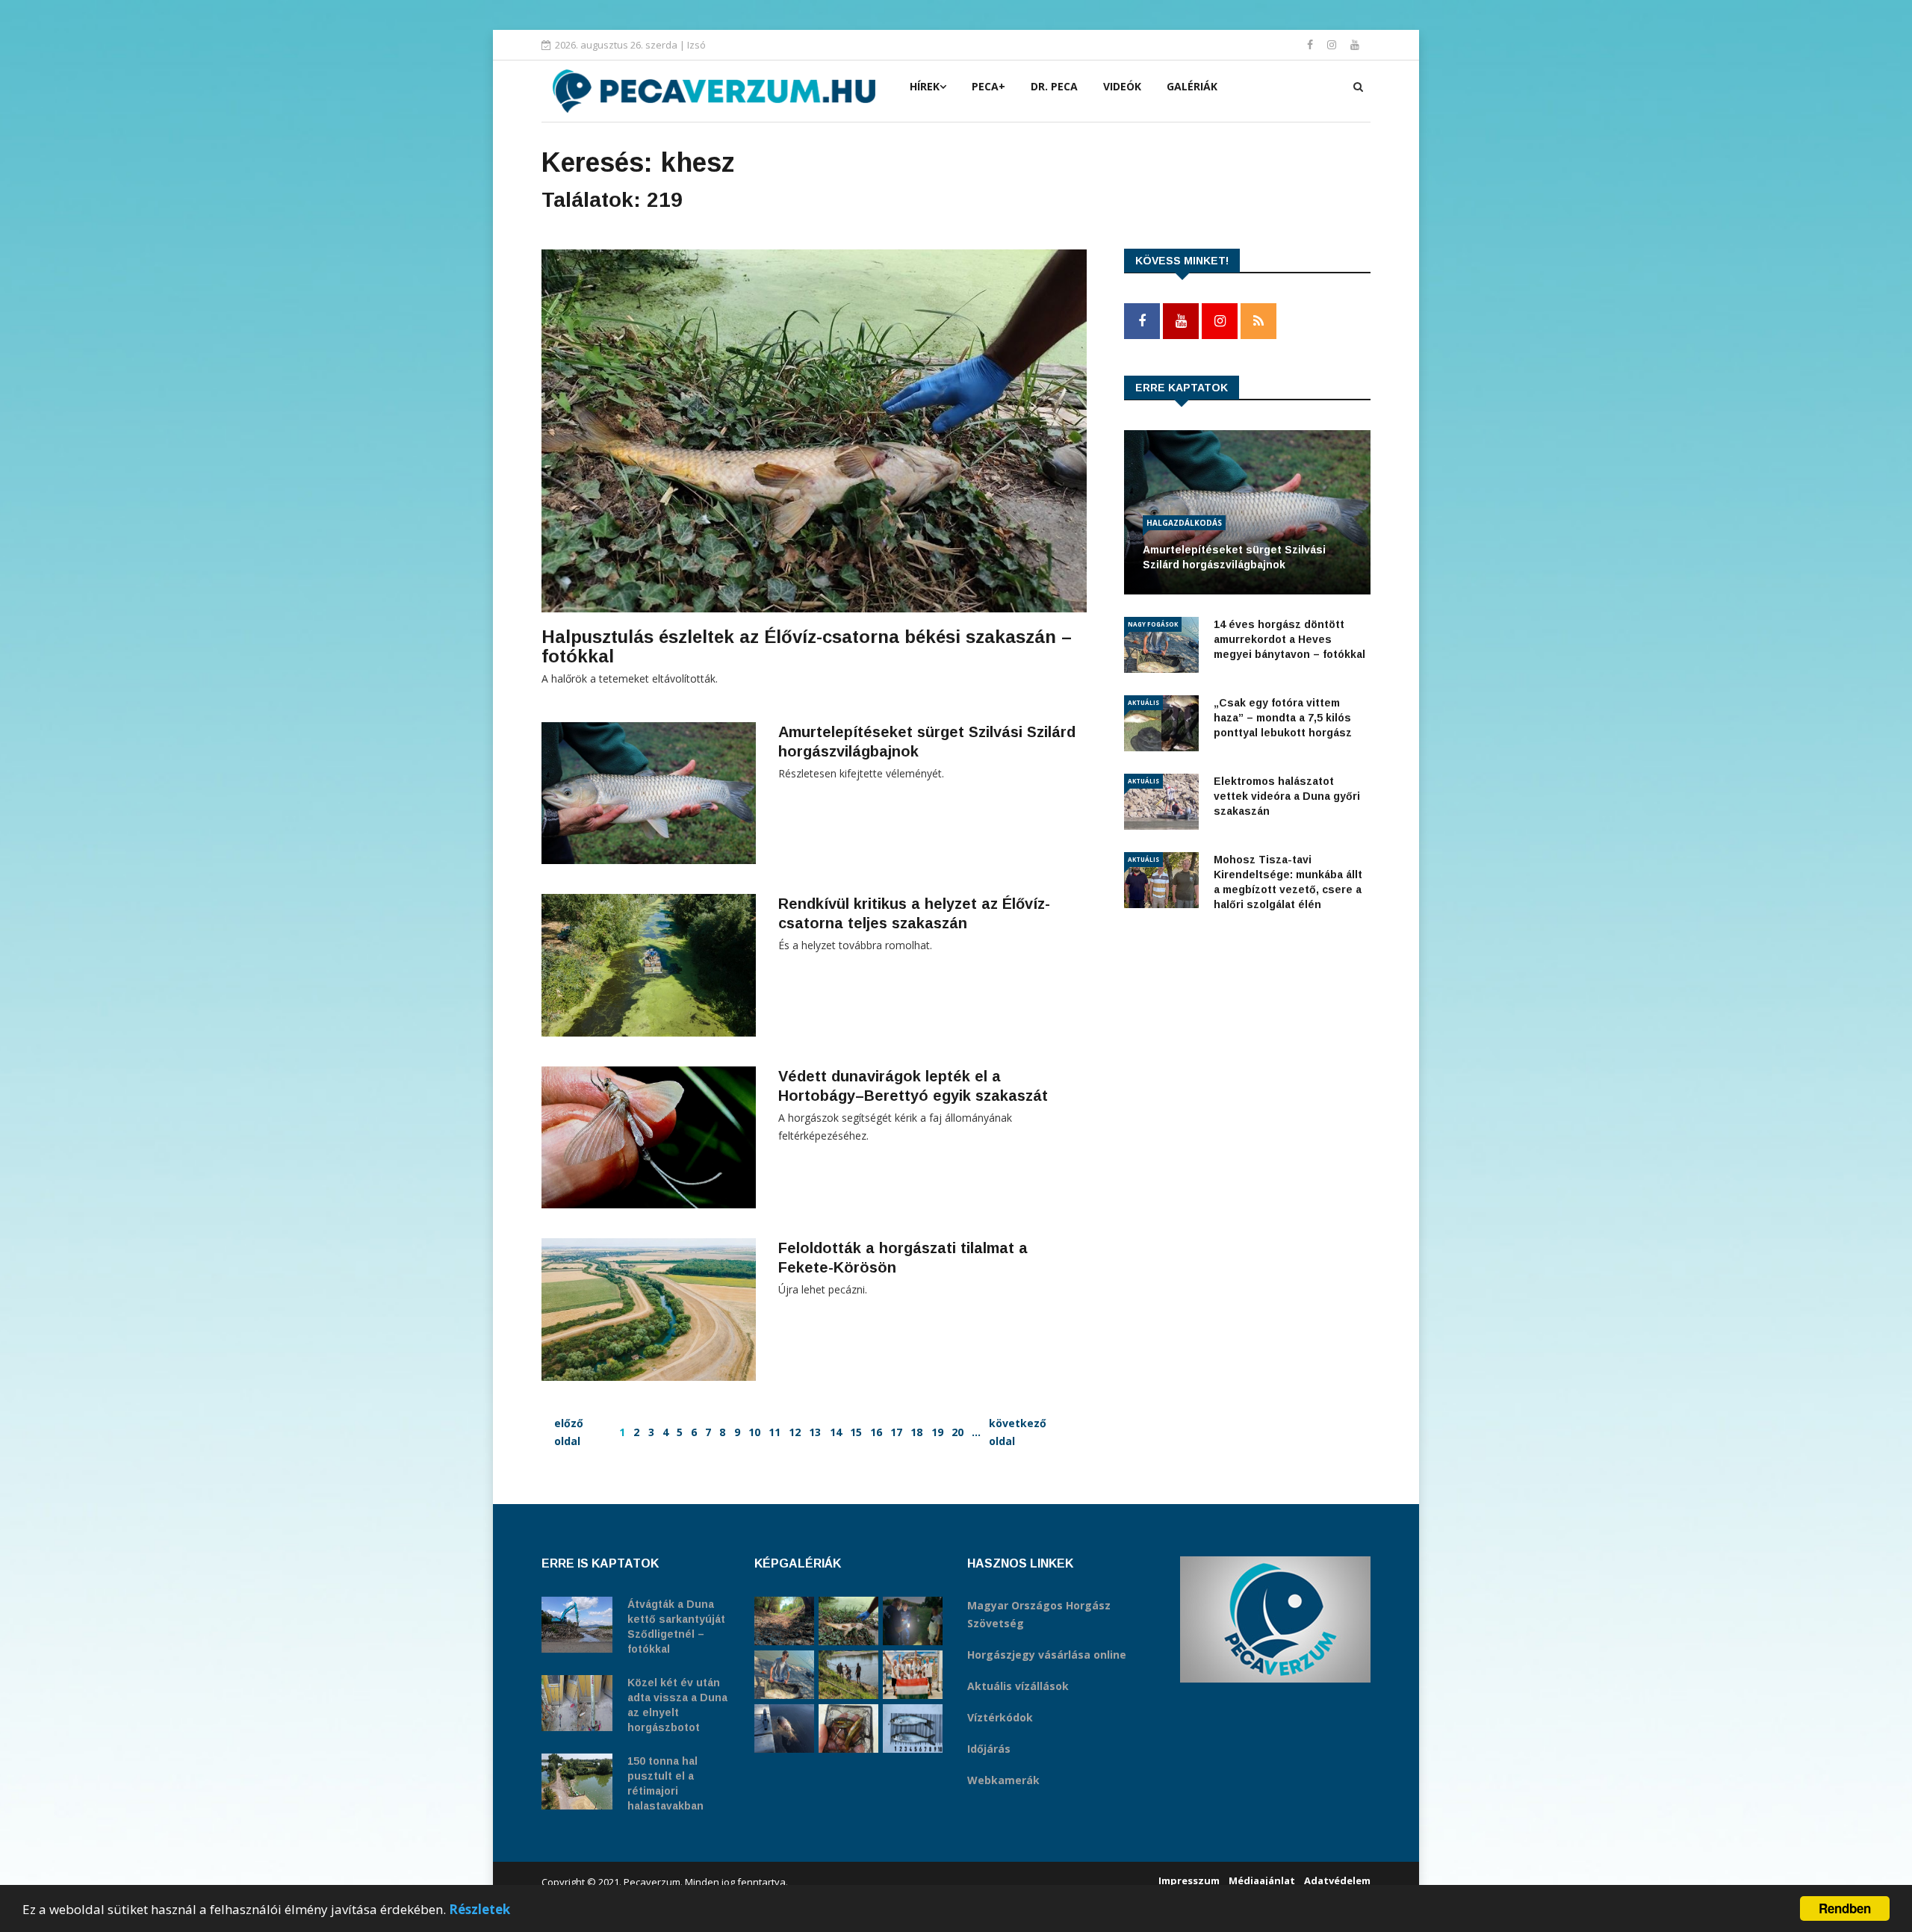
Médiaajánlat (1262, 1880)
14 (836, 1432)
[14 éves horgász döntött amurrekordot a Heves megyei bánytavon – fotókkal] (784, 1675)
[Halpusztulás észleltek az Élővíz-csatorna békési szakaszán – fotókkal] (848, 1621)
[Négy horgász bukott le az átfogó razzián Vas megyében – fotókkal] (913, 1621)
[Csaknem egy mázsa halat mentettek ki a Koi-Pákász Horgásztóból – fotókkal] (848, 1675)
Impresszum (1189, 1880)
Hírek (925, 86)
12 (795, 1432)
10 (754, 1432)
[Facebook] (1312, 44)
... (976, 1432)
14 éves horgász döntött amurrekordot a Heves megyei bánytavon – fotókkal (1289, 639)
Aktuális (1143, 702)
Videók (1122, 86)
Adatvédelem (1337, 1880)
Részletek (479, 1909)
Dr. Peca (1054, 86)
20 (957, 1432)
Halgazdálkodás (1184, 523)
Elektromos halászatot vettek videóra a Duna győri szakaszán (1287, 796)
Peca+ (988, 86)
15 (856, 1432)
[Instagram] (1333, 44)
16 (876, 1432)
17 (896, 1432)
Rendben (1845, 1908)
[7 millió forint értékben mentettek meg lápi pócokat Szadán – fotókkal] (848, 1728)
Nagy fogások (1153, 624)
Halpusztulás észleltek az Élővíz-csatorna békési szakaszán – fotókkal (807, 646)
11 (775, 1432)
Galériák (1192, 86)
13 (815, 1432)
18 (916, 1432)
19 (937, 1432)
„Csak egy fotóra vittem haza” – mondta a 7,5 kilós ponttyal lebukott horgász (1283, 718)
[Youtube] (1355, 44)
